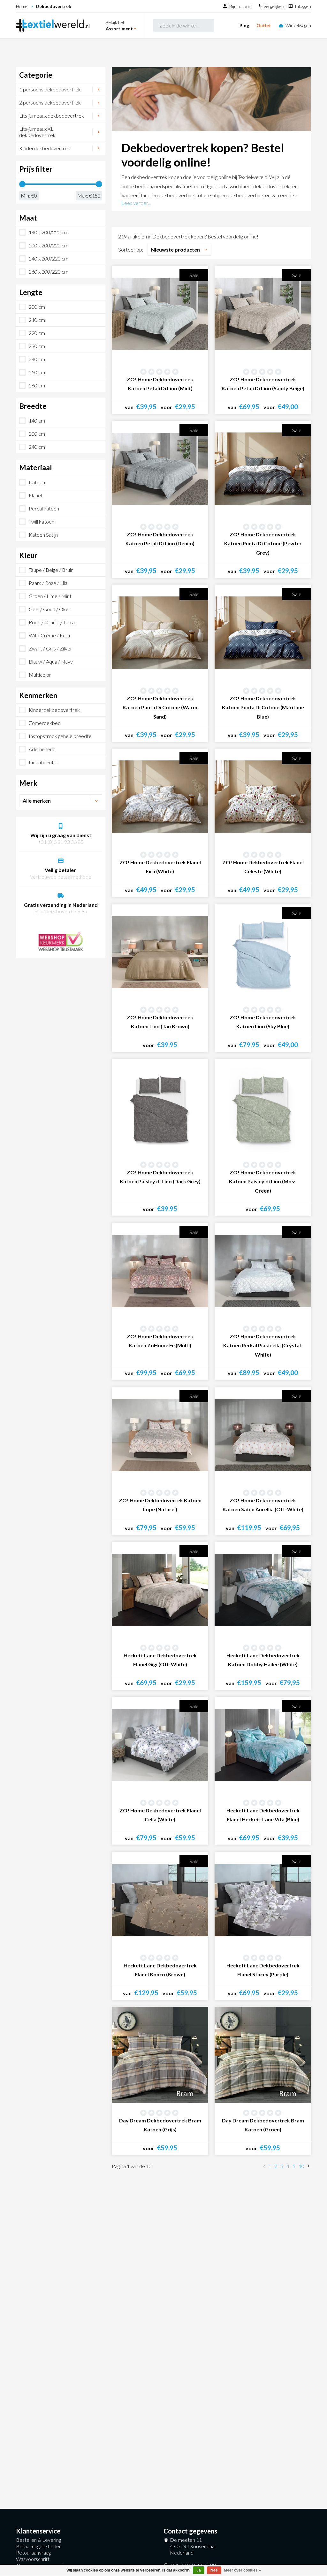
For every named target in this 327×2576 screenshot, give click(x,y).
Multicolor (40, 675)
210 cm (37, 320)
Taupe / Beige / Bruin (51, 570)
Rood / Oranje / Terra (52, 622)
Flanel (35, 495)
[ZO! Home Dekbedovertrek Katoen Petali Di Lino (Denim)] (160, 469)
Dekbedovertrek (53, 6)
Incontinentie (43, 762)
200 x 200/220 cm (49, 245)
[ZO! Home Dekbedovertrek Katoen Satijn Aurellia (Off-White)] (263, 1435)
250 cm (37, 372)
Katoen (37, 482)
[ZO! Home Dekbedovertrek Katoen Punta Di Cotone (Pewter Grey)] (263, 469)
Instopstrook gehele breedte (60, 736)
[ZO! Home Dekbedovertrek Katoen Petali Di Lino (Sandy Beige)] (263, 314)
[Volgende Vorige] (308, 2167)
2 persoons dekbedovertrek (50, 102)
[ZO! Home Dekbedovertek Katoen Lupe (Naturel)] (160, 1435)
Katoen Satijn (43, 535)
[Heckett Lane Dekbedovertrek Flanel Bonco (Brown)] (160, 1900)
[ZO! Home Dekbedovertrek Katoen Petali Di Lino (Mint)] (160, 314)
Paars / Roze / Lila (48, 583)
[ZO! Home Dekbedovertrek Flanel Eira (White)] (160, 797)
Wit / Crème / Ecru (49, 635)
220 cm (37, 333)
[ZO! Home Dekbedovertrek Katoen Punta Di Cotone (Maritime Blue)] (263, 633)
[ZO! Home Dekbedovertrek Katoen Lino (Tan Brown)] (160, 952)
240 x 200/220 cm (49, 258)
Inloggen (303, 6)
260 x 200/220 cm (49, 272)
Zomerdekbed (45, 723)
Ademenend (42, 749)
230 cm (37, 346)
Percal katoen (44, 508)
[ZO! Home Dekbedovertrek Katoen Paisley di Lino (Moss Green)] (263, 1107)
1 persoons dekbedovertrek (50, 89)
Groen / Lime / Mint (50, 596)
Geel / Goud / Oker (50, 609)
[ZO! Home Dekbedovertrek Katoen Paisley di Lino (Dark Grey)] (160, 1107)
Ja (199, 2570)
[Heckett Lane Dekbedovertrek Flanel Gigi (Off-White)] (160, 1590)
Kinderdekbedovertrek (45, 148)
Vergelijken (274, 6)
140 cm (37, 420)
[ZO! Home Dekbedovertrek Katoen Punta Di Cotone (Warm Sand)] (160, 633)
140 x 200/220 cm (49, 232)
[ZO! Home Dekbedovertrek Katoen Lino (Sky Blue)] (263, 952)
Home (22, 6)
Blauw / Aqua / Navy (51, 662)
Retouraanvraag (33, 2553)
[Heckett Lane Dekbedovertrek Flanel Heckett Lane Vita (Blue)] (263, 1745)
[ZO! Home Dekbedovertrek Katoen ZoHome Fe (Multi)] (160, 1271)
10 (301, 2166)
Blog (244, 25)
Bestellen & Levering (38, 2540)
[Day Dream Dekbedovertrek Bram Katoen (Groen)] (263, 2055)
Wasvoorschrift (33, 2559)
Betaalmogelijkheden (39, 2546)
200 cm (37, 307)
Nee (214, 2570)
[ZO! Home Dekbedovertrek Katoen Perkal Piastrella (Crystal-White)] (263, 1271)
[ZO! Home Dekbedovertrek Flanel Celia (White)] (160, 1745)
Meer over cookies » (242, 2570)
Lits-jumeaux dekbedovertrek (52, 116)
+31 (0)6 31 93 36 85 (61, 842)
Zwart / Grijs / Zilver (50, 648)
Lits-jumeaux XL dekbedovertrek (37, 132)
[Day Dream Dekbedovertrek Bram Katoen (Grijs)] (160, 2055)
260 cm (37, 385)
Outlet (264, 25)
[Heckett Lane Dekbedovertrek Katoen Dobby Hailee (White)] (263, 1590)
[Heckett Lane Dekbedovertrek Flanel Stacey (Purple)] (263, 1900)
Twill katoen (42, 521)
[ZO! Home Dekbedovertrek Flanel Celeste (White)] (263, 797)
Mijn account (241, 6)
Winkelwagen (298, 25)
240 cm (37, 359)
